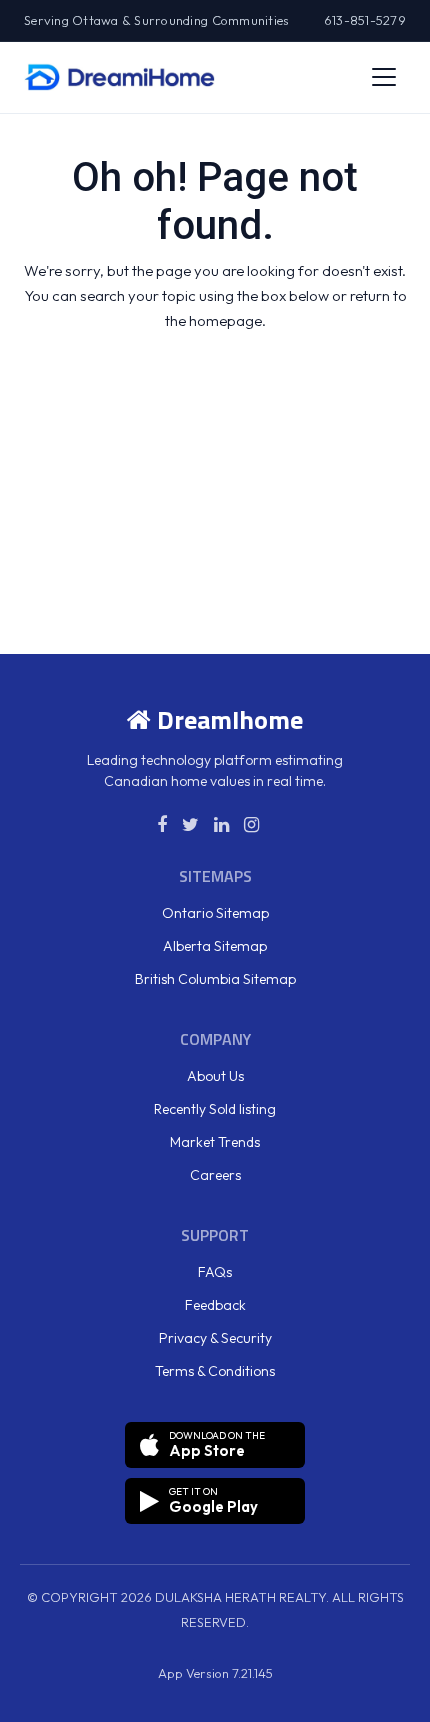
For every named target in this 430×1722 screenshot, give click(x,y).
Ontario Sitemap (215, 913)
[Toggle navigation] (384, 77)
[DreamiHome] (119, 77)
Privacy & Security (215, 1338)
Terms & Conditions (215, 1371)
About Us (215, 1076)
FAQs (215, 1272)
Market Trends (215, 1142)
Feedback (215, 1305)
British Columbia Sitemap (215, 979)
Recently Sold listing (215, 1109)
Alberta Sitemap (215, 946)
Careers (215, 1175)
